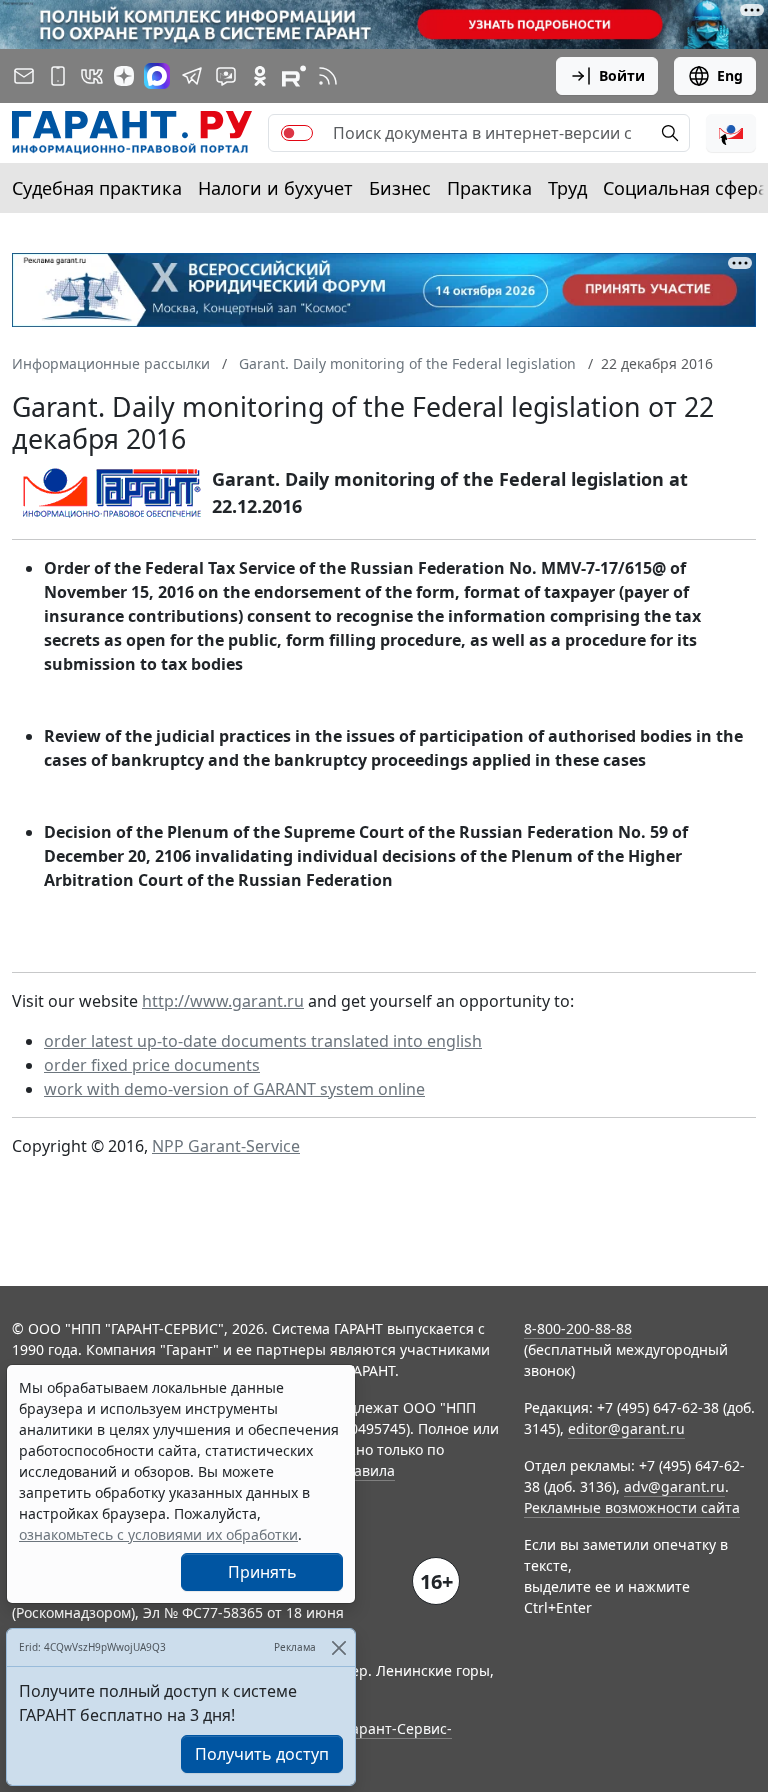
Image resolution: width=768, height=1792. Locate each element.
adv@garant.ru (674, 1486)
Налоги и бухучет (275, 188)
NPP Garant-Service (226, 1146)
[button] (731, 133)
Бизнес (400, 188)
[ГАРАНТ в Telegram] (192, 76)
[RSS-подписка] (328, 76)
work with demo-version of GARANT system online (234, 1089)
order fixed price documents (152, 1065)
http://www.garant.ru (223, 1001)
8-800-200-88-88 (578, 1328)
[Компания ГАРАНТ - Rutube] (294, 76)
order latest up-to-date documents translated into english (263, 1041)
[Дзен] (124, 76)
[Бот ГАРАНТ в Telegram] (226, 76)
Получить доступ (262, 1754)
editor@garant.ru (626, 1428)
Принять (262, 1572)
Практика (489, 188)
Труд (567, 188)
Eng (730, 75)
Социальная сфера (685, 188)
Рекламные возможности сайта (632, 1507)
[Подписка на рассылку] (24, 76)
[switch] (297, 133)
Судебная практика (97, 188)
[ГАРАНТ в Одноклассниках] (260, 76)
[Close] (338, 1647)
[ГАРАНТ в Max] (157, 76)
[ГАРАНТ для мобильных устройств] (58, 76)
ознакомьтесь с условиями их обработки (158, 1534)
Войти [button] (622, 75)
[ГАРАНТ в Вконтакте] (92, 76)
